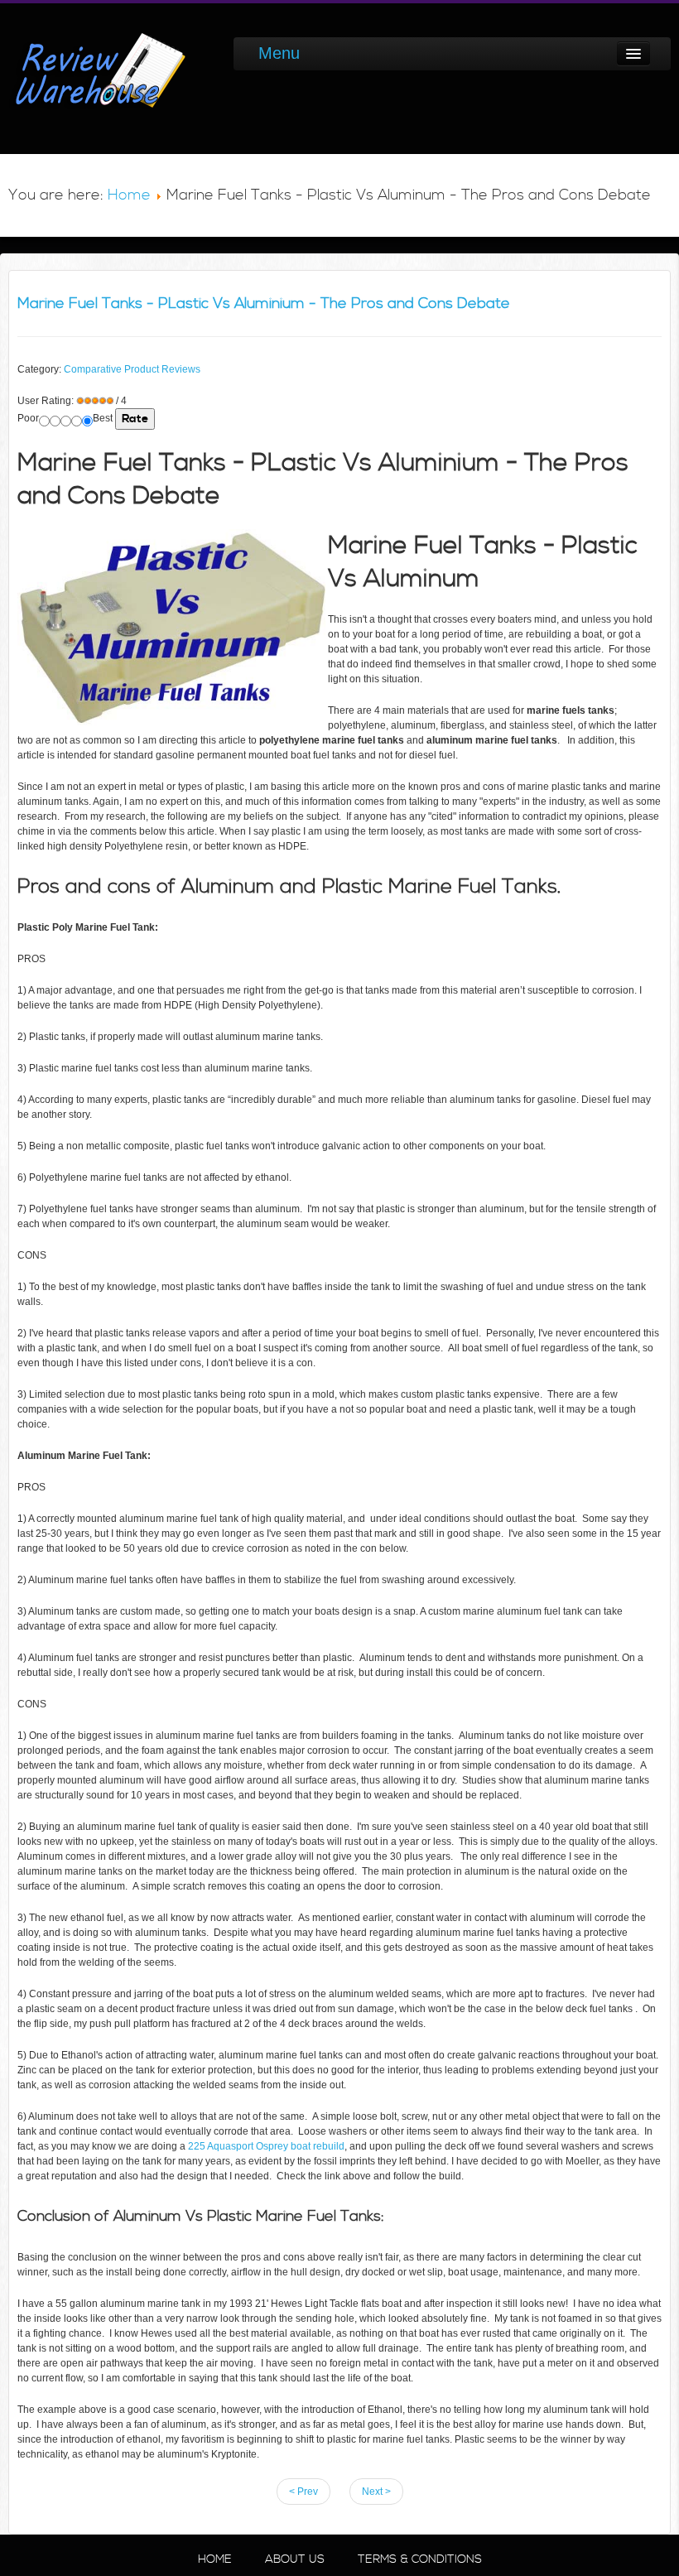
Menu (279, 53)
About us (295, 2559)
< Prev (303, 2492)
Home (129, 195)
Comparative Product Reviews (132, 369)
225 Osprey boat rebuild (265, 2146)
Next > (376, 2492)
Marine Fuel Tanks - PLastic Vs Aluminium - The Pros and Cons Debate (264, 303)
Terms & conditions (420, 2559)
